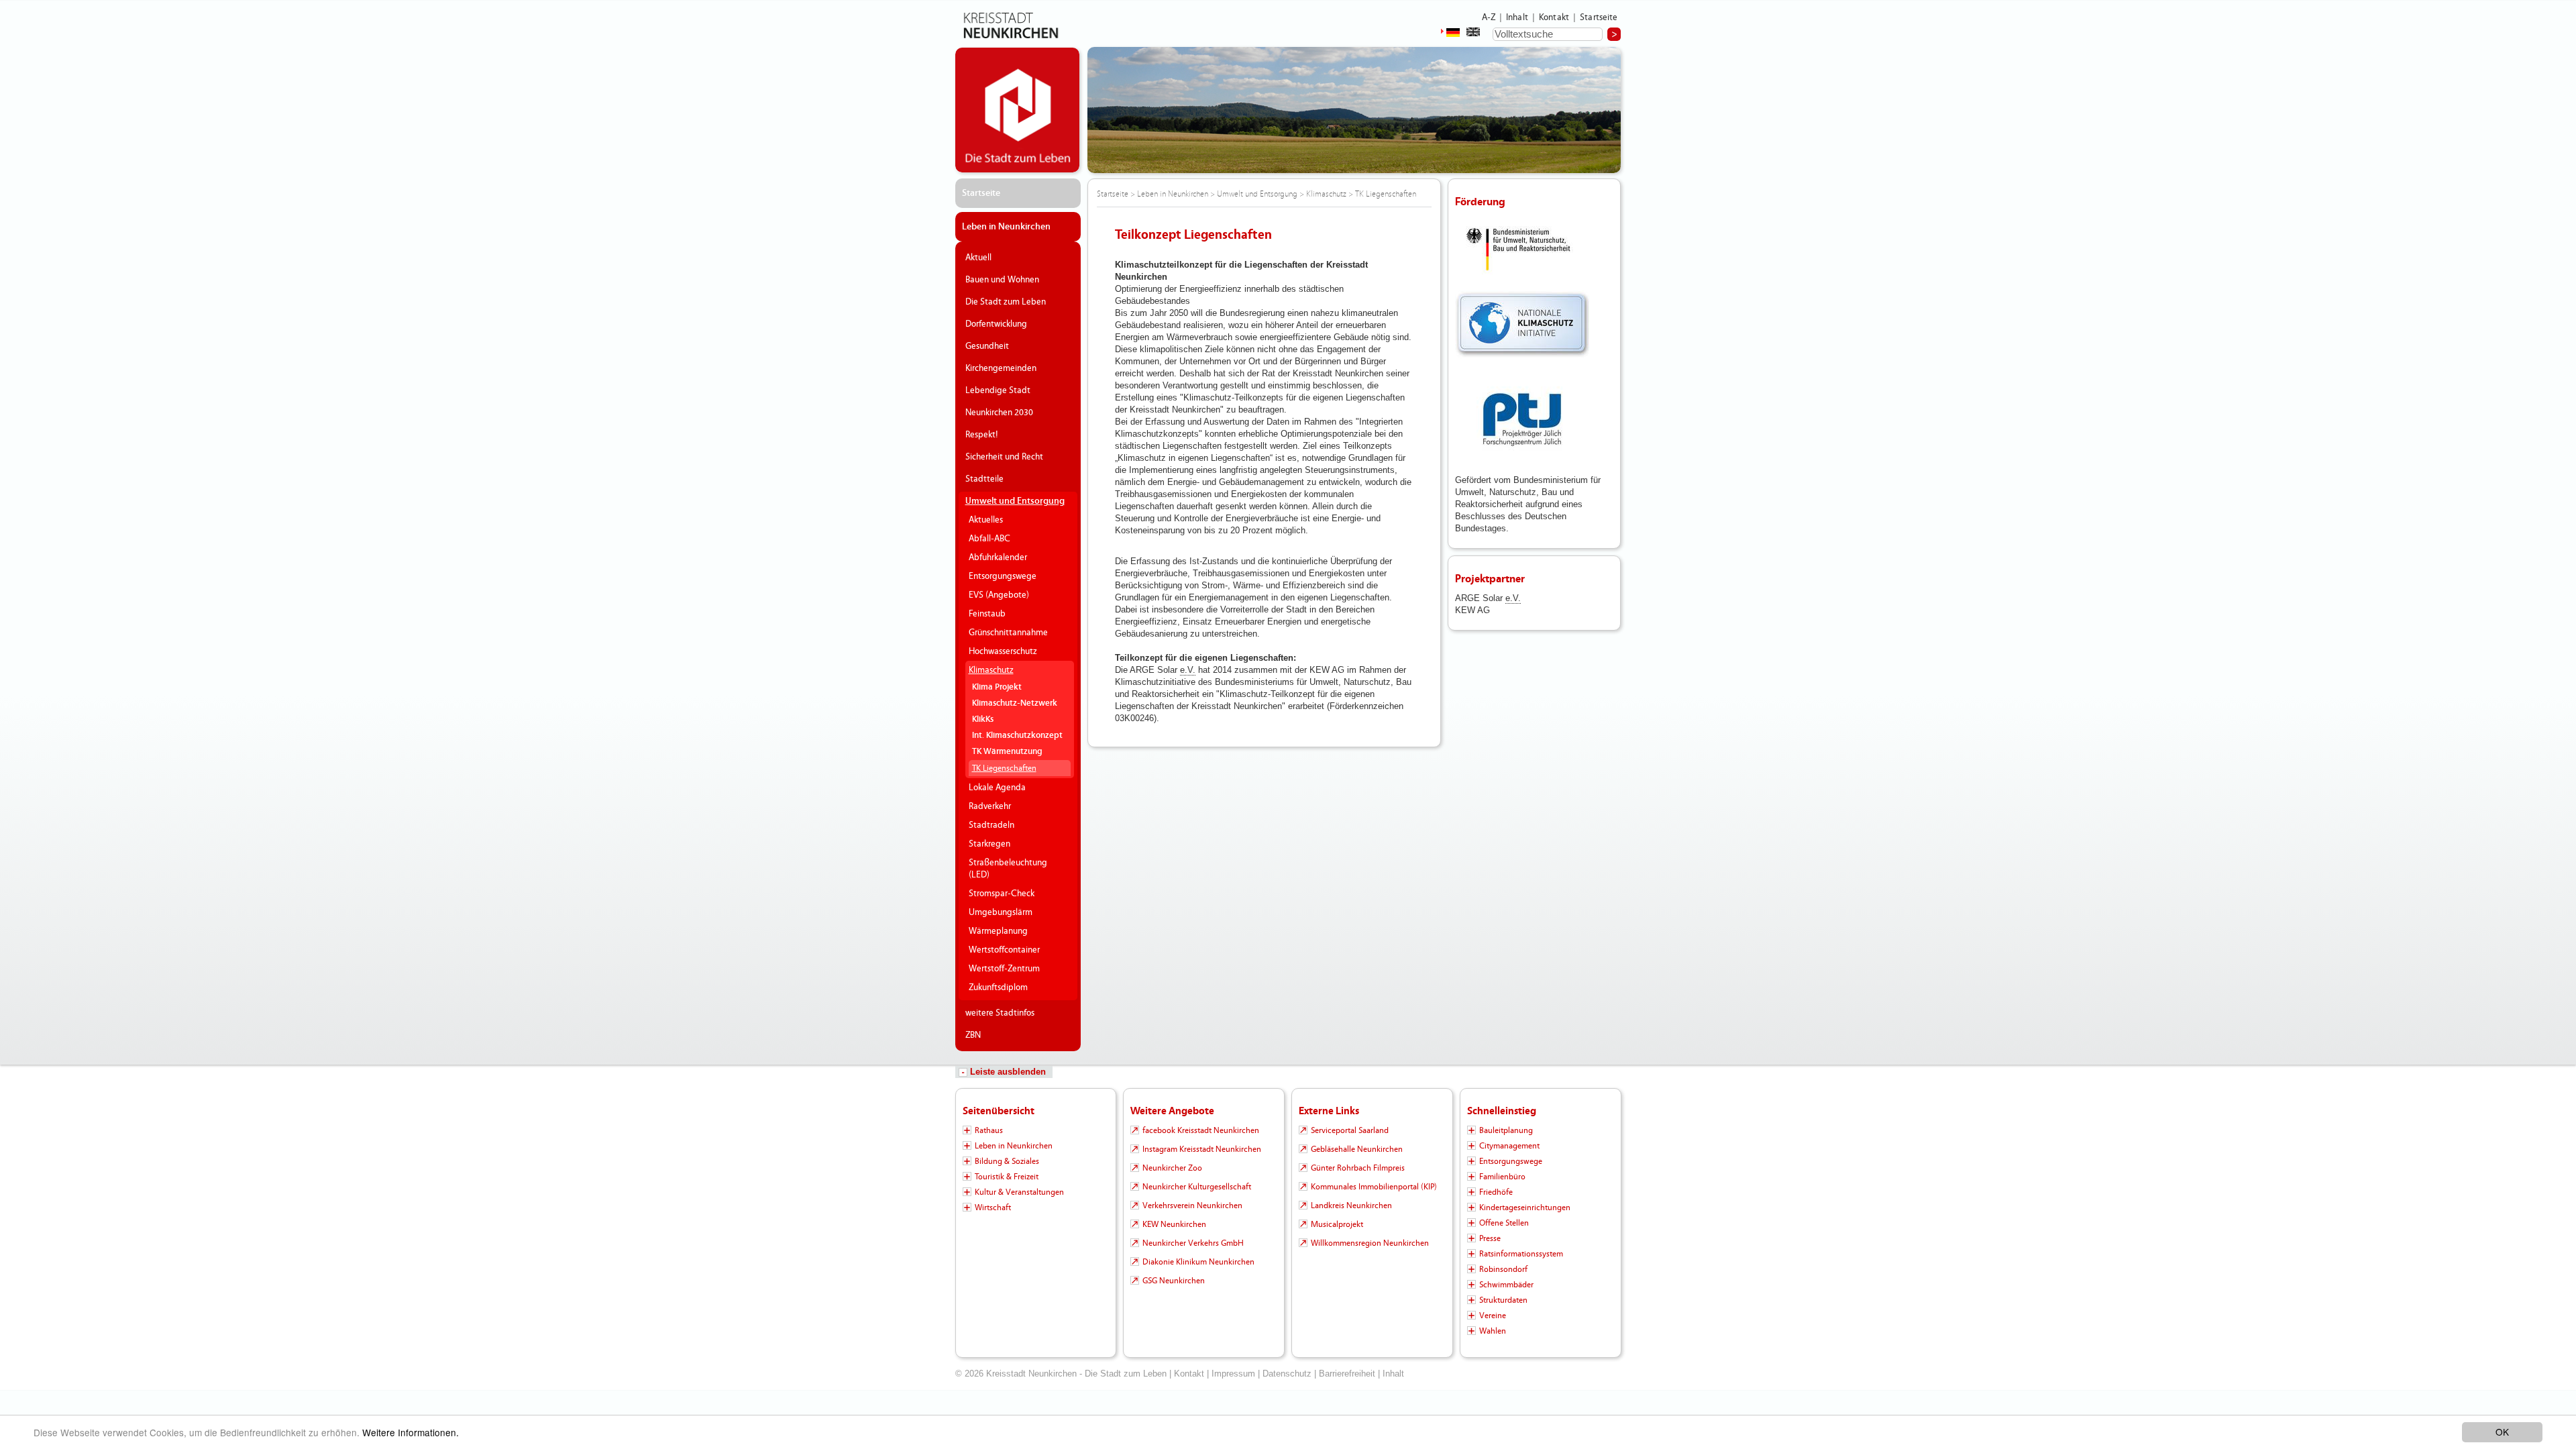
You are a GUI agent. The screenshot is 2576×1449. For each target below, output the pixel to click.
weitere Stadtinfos (1000, 1013)
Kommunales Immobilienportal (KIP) (1374, 1187)
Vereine (1493, 1316)
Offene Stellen (1504, 1223)
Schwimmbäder (1506, 1285)
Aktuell (978, 258)
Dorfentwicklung (996, 324)
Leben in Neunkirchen (1006, 227)
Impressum (1233, 1374)
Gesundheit (987, 346)
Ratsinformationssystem (1521, 1254)
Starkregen (989, 844)
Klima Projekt (997, 687)
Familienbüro (1502, 1177)
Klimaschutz (991, 670)
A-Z (1489, 17)
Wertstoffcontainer (1004, 950)
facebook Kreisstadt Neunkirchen (1201, 1130)
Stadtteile (984, 479)
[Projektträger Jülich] (1522, 420)
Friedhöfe (1496, 1192)
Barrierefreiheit (1347, 1374)
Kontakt (1554, 17)
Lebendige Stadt (998, 390)
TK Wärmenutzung (1007, 752)
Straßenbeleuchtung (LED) (1008, 869)
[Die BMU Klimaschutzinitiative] (1522, 324)
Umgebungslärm (1001, 912)
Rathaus (989, 1130)
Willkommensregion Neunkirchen (1370, 1243)
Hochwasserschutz (1003, 651)
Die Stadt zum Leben (1006, 302)
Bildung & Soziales (1007, 1161)
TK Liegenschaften (1004, 768)
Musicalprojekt (1337, 1224)
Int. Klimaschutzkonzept (1017, 736)
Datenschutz (1287, 1374)
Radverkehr (990, 806)
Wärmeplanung (998, 931)
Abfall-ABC (989, 539)
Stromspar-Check (1002, 894)
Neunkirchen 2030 (999, 413)
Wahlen (1493, 1331)
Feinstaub (987, 614)
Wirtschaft (993, 1207)
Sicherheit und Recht (1004, 457)
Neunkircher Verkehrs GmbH (1193, 1243)
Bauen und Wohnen (1002, 280)
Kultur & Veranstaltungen (1019, 1192)
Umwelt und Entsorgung (1015, 501)
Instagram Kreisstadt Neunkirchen (1202, 1149)
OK (2502, 1432)
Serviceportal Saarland (1350, 1130)
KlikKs (983, 719)
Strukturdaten (1503, 1300)
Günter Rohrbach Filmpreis (1358, 1168)
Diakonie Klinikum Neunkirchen (1198, 1262)
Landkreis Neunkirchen (1351, 1205)
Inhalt (1517, 17)
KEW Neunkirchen (1174, 1224)
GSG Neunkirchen (1174, 1281)
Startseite (1599, 17)
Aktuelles (986, 520)
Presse (1490, 1238)
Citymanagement (1509, 1146)
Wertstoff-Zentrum (1004, 969)
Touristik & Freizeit (1007, 1177)
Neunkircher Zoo (1172, 1168)
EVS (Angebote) (999, 595)
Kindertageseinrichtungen (1525, 1207)
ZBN (973, 1035)
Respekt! (982, 435)
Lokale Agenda (997, 788)
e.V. (1188, 670)
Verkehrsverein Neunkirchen (1192, 1205)
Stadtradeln (991, 825)
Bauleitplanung (1506, 1130)
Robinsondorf (1503, 1269)
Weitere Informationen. (411, 1432)
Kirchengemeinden (1001, 368)
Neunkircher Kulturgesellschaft (1197, 1187)
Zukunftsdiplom (998, 987)
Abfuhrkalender (998, 557)
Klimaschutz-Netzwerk (1015, 703)
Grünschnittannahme (1008, 633)
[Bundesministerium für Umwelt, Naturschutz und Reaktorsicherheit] (1522, 250)
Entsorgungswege (1003, 576)
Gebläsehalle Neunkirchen (1357, 1149)
